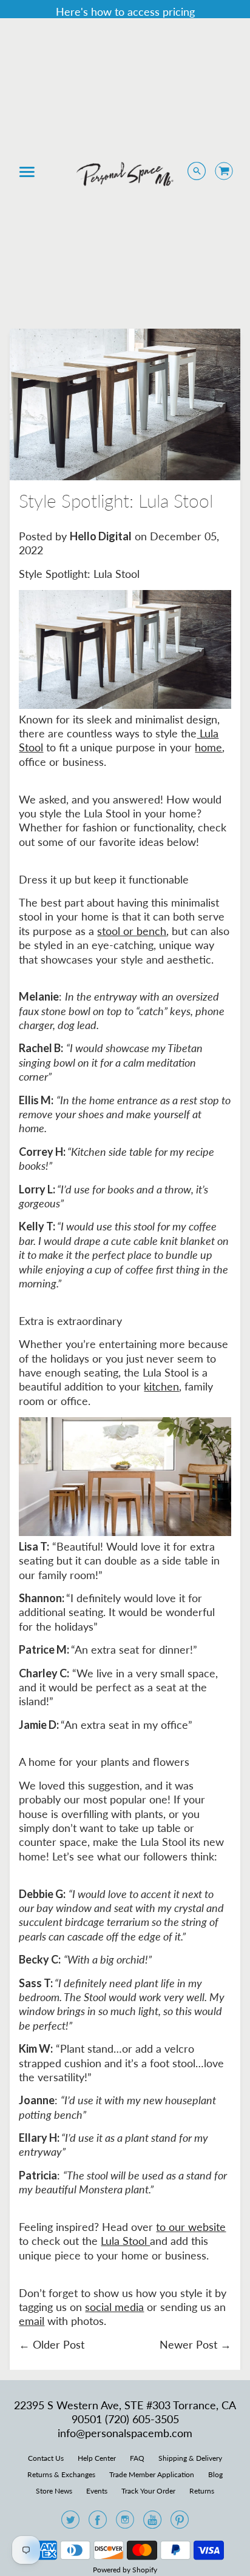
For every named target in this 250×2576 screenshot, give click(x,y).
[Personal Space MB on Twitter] (70, 2523)
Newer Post (188, 2344)
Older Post (59, 2344)
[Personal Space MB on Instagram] (125, 2523)
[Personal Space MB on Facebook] (98, 2523)
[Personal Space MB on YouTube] (152, 2523)
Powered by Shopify (125, 2570)
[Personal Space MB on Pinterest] (180, 2523)
